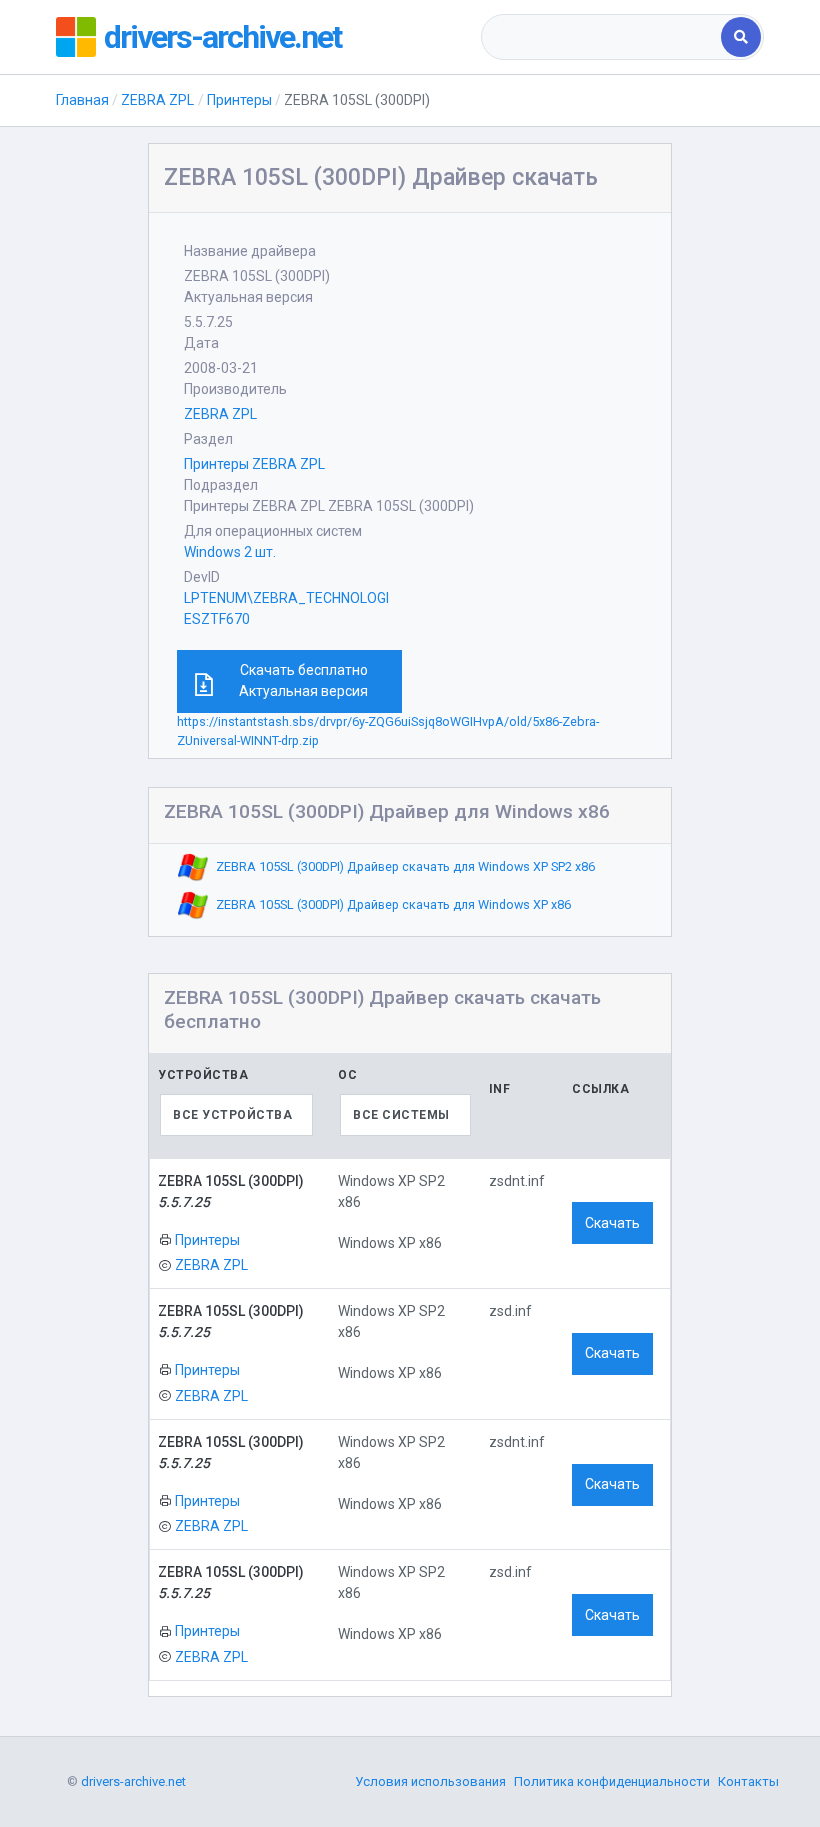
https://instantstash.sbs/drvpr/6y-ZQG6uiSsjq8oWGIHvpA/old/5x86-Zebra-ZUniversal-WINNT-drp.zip (388, 731)
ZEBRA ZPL (157, 100)
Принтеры (239, 100)
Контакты (748, 1781)
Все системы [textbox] (401, 1115)
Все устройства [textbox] (232, 1115)
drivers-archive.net (222, 37)
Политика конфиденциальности (612, 1781)
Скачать (612, 1223)
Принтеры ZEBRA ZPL (254, 464)
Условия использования (430, 1781)
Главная (82, 100)
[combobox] (603, 37)
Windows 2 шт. (230, 552)
